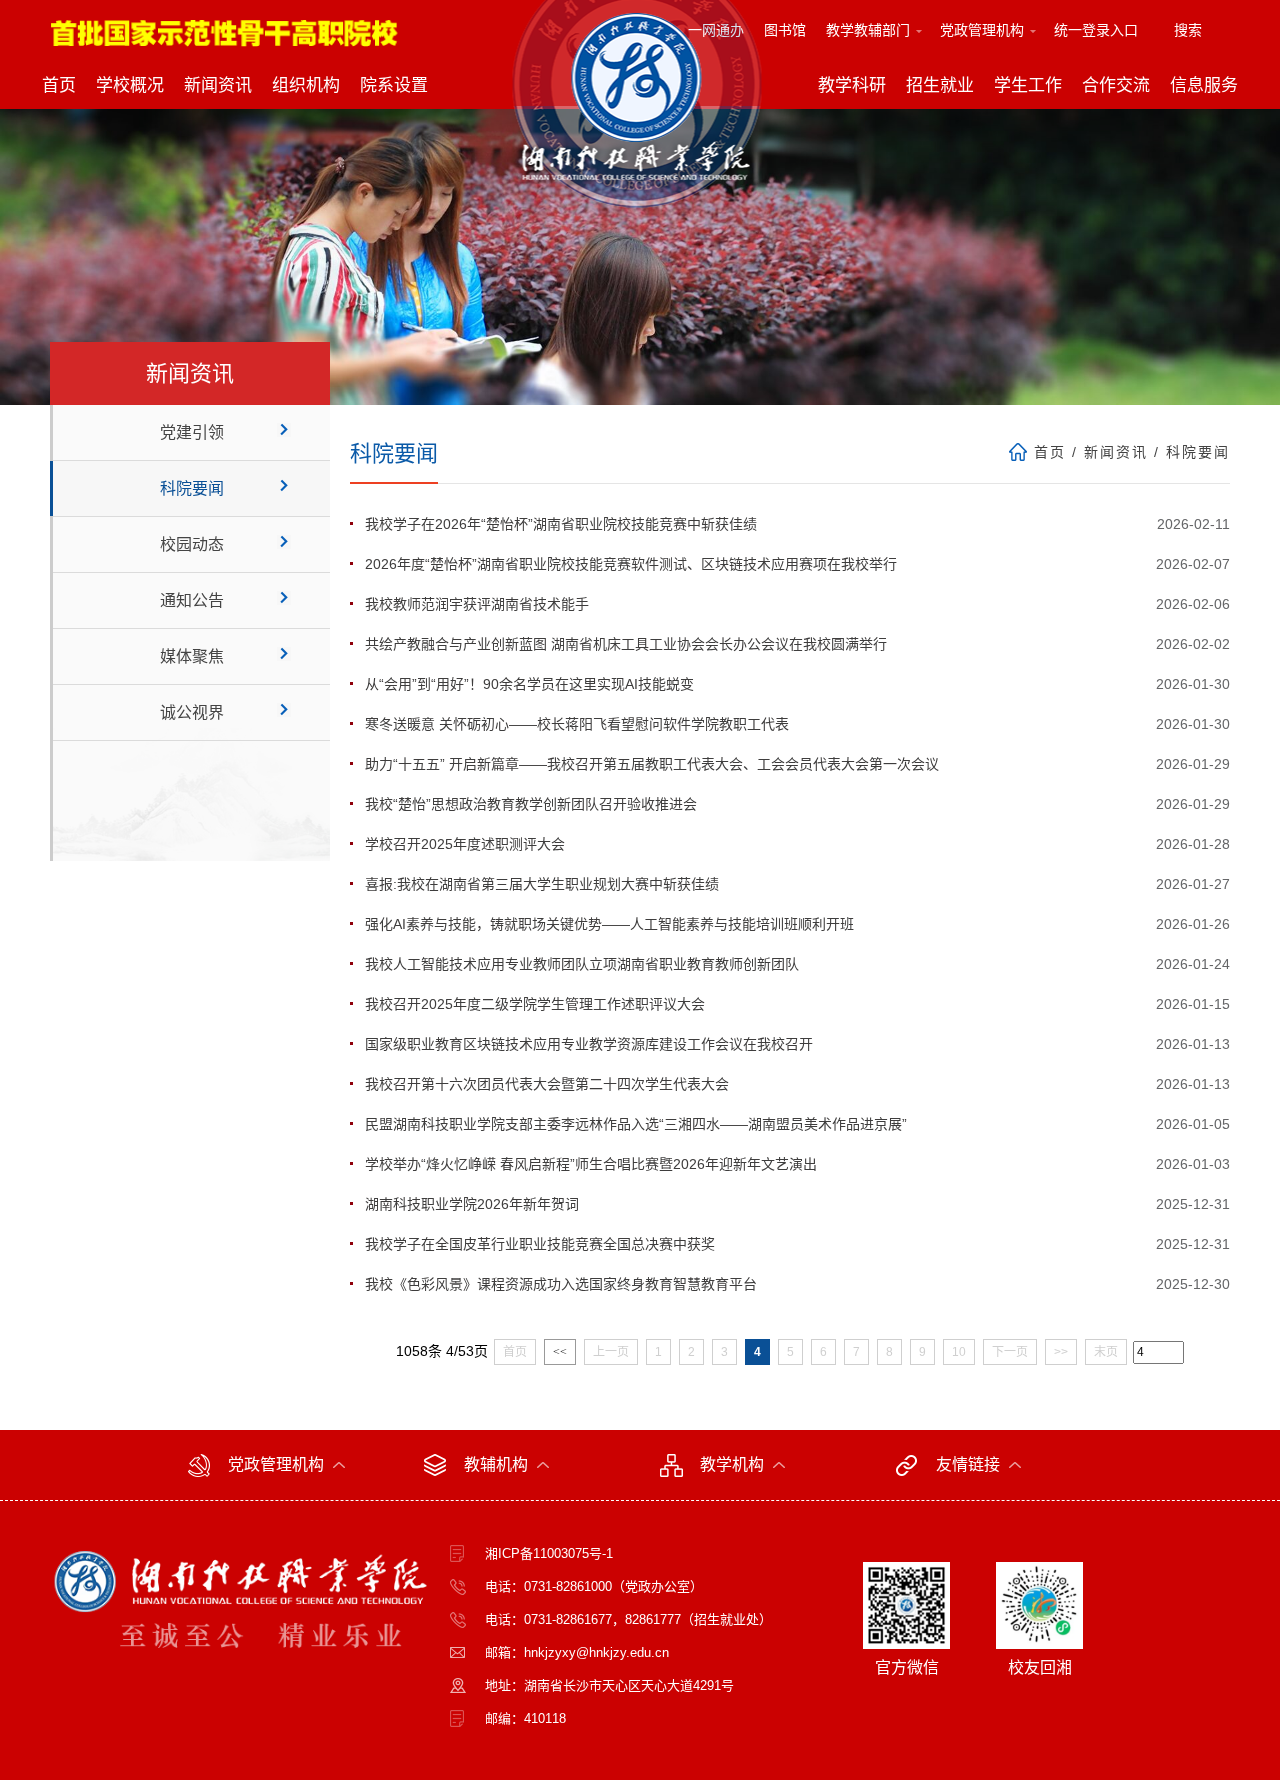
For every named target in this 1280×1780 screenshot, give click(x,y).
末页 (1106, 1352)
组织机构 (306, 85)
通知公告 (192, 600)
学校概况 (130, 85)
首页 (59, 85)
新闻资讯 (218, 85)
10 (959, 1352)
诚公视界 (192, 712)
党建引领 (192, 432)
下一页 (1010, 1352)
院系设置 (394, 85)
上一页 (611, 1352)
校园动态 (192, 544)
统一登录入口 (1096, 30)
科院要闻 (192, 488)
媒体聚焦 (192, 656)
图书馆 (785, 30)
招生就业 (940, 85)
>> (1061, 1352)
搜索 (1188, 30)
